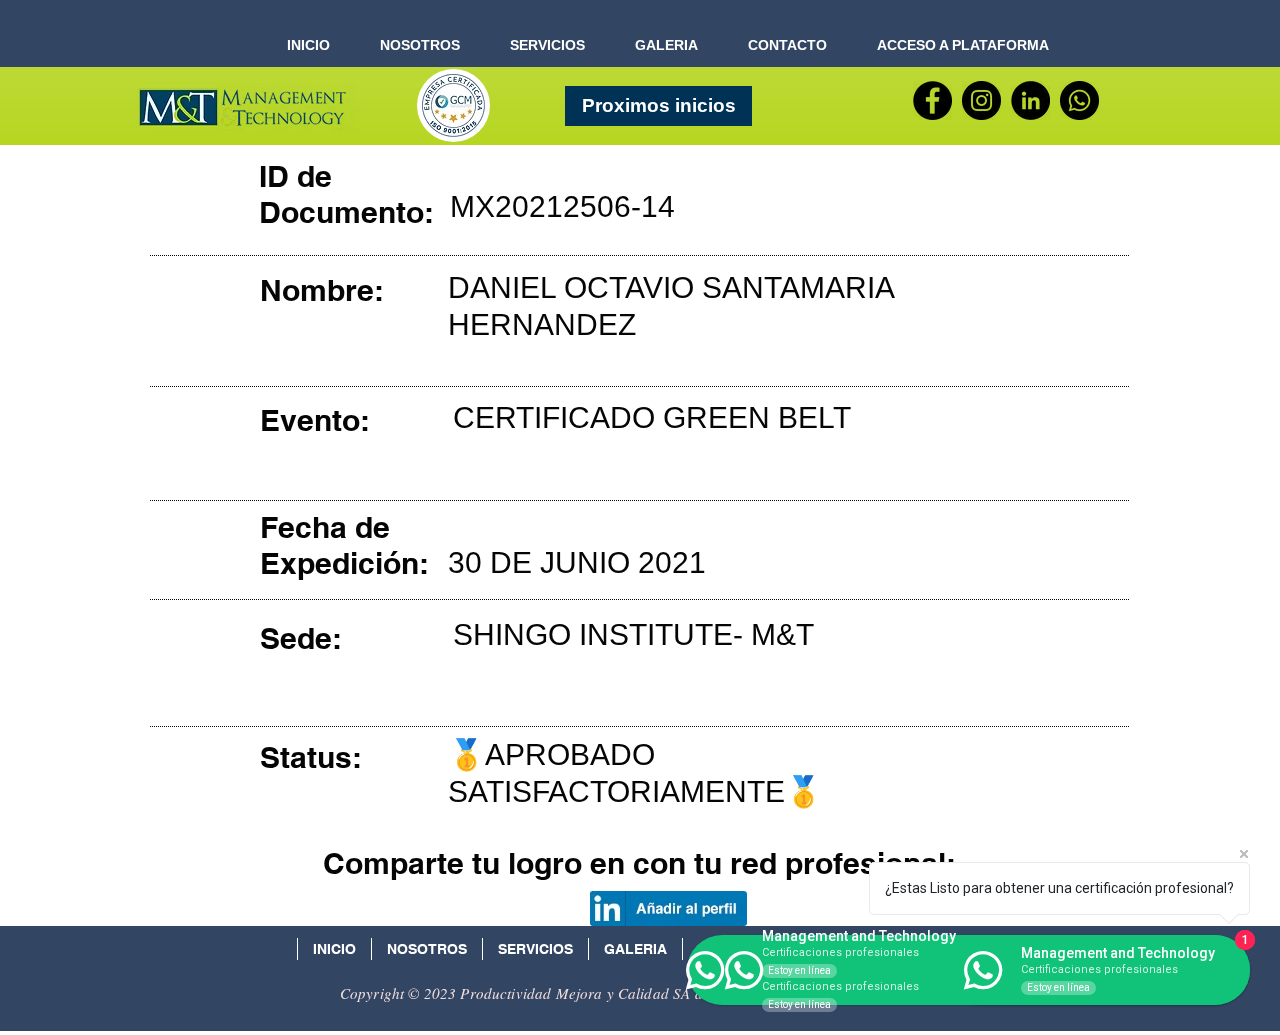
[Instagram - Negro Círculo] (981, 100)
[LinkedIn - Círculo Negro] (1030, 100)
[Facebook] (932, 100)
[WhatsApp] (1079, 100)
